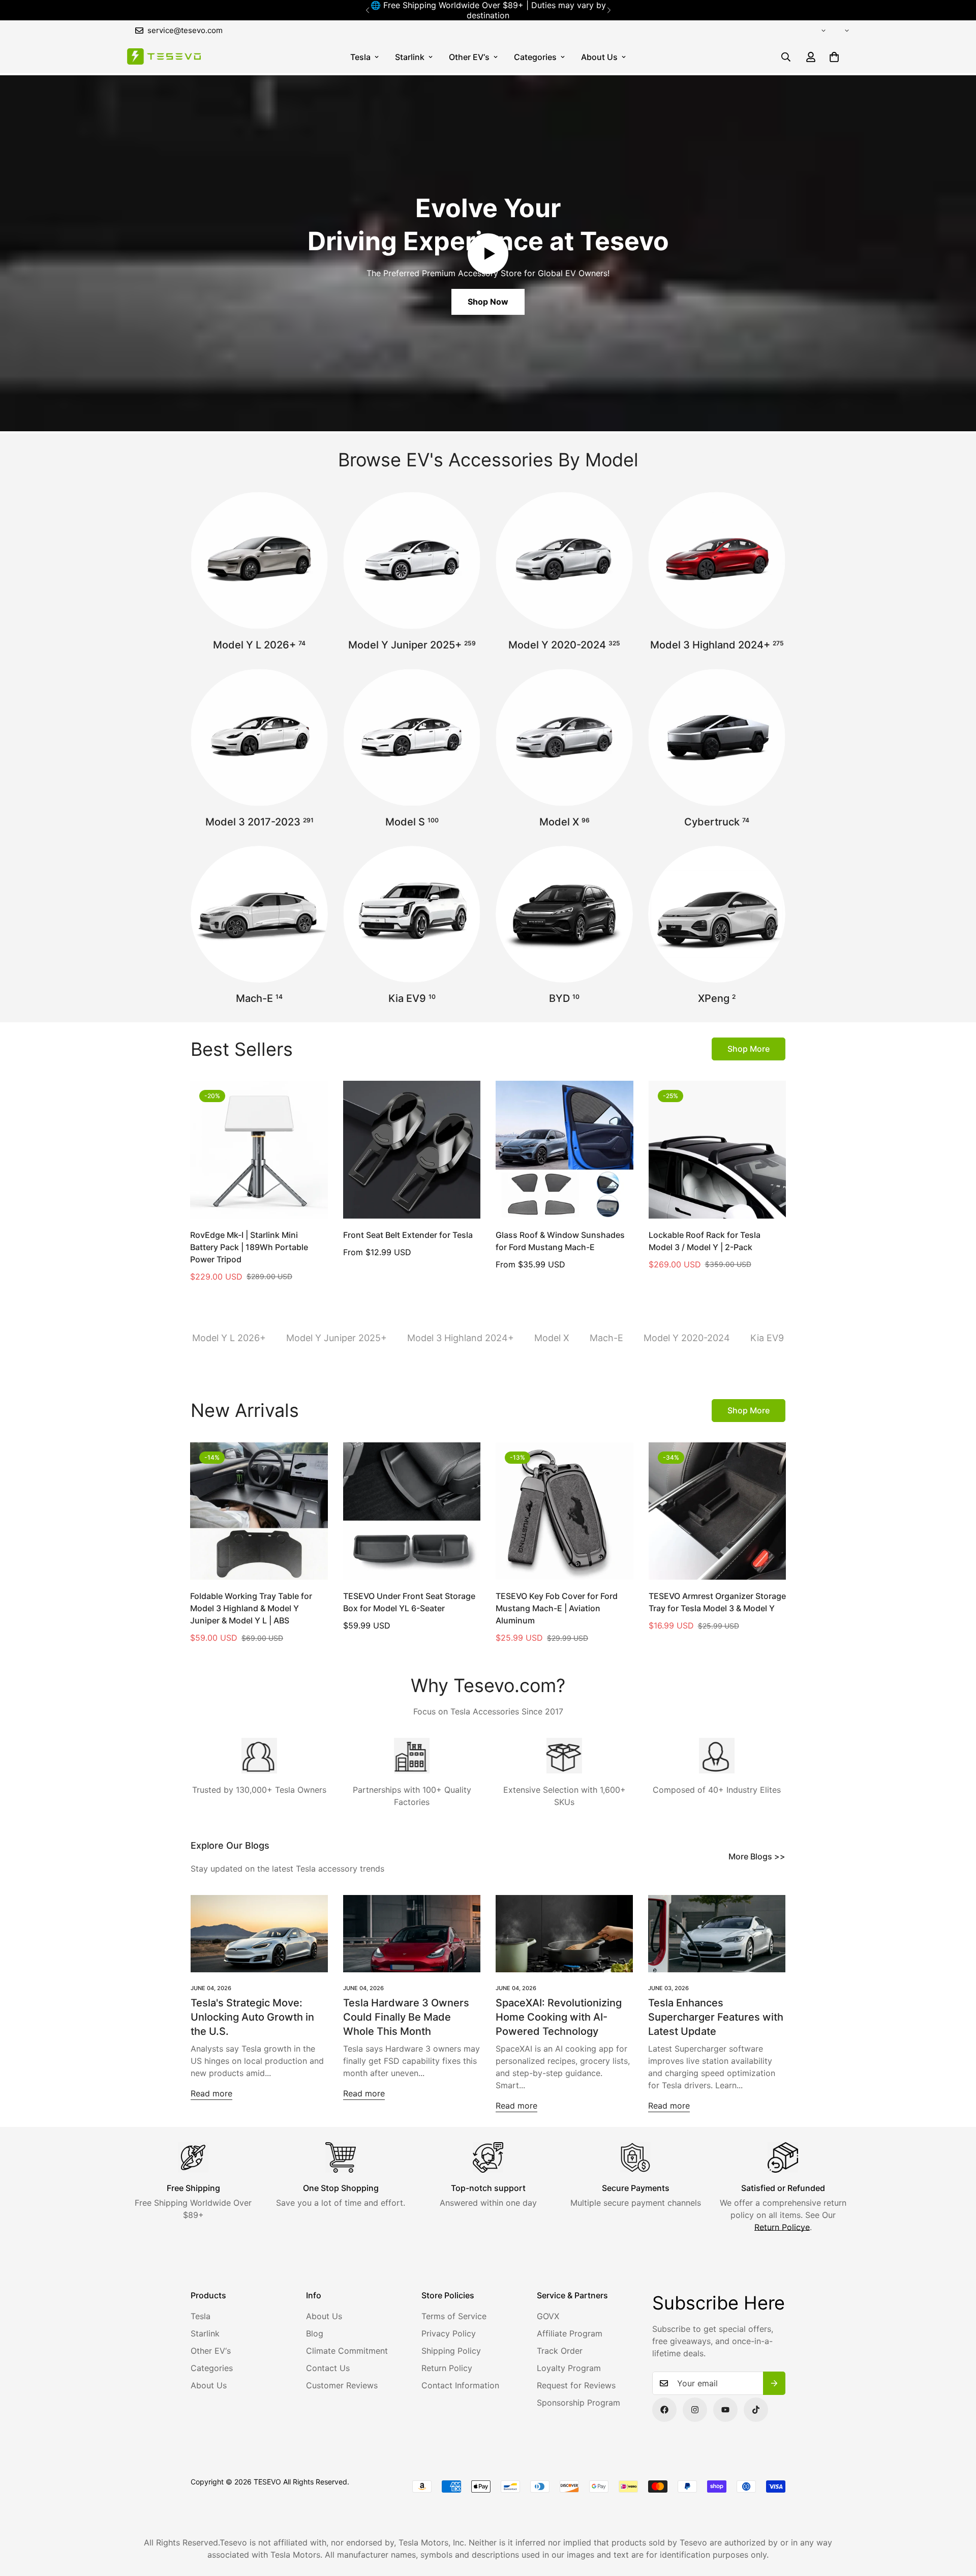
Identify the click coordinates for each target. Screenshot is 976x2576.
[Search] (786, 57)
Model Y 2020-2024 (564, 645)
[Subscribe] (774, 2383)
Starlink (410, 57)
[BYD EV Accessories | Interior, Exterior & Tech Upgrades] (564, 914)
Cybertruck (717, 822)
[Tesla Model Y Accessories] (564, 560)
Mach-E (259, 998)
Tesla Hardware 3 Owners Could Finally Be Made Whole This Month (406, 2017)
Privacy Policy (449, 2333)
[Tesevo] (164, 57)
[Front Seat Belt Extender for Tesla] (412, 1149)
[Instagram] (695, 2410)
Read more (211, 2093)
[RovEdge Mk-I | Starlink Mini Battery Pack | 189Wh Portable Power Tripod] (259, 1149)
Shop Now (488, 302)
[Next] (609, 10)
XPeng (717, 998)
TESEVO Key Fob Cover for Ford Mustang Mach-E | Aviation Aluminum (557, 1608)
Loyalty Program (569, 2368)
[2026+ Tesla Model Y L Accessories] (259, 560)
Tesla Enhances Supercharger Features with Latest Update (716, 2017)
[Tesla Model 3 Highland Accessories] (717, 560)
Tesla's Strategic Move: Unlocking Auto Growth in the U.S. (252, 2017)
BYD (564, 998)
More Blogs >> (757, 1856)
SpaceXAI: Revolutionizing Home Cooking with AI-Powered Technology (559, 2017)
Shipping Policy (451, 2351)
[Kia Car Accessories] (412, 914)
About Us (599, 57)
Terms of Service (454, 2316)
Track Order (560, 2351)
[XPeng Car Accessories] (717, 914)
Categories (535, 57)
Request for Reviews (576, 2385)
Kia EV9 (412, 998)
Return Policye (782, 2227)
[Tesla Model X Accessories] (564, 737)
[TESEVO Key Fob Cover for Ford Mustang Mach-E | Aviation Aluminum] (565, 1511)
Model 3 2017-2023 (260, 822)
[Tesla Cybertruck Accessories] (717, 737)
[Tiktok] (756, 2410)
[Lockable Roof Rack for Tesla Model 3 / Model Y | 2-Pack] (718, 1149)
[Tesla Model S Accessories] (412, 737)
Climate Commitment (347, 2351)
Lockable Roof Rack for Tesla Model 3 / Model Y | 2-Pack (705, 1241)
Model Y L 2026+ (259, 645)
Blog (315, 2333)
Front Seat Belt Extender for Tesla (408, 1235)
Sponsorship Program (578, 2403)
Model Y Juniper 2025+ (412, 645)
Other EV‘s (469, 57)
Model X (565, 822)
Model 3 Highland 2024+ (717, 645)
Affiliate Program (570, 2333)
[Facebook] (664, 2410)
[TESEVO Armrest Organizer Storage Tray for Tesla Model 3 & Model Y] (718, 1511)
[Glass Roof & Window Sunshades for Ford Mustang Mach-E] (565, 1149)
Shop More (749, 1049)
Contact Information (460, 2385)
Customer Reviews (342, 2385)
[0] (834, 57)
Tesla (360, 57)
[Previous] (367, 10)
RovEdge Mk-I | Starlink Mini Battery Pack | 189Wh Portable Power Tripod (249, 1247)
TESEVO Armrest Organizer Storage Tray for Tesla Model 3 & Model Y (717, 1602)
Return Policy (447, 2368)
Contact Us (328, 2368)
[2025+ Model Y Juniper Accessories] (412, 560)
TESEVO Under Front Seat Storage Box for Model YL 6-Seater (409, 1602)
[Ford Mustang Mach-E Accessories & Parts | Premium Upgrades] (259, 914)
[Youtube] (725, 2410)
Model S (412, 822)
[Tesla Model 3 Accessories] (259, 737)
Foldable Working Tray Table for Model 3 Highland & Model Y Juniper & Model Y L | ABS (251, 1608)
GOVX (548, 2316)
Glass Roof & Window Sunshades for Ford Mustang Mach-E (560, 1241)
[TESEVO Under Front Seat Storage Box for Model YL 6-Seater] (412, 1511)
